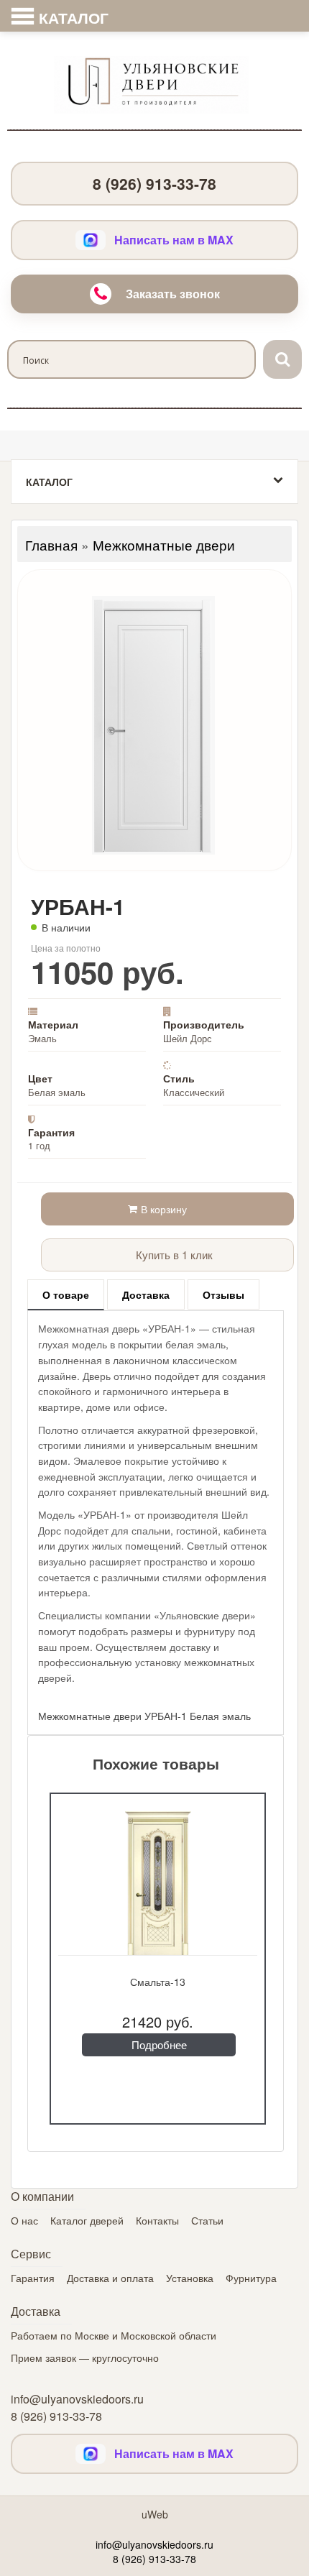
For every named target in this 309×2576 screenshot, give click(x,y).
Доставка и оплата (110, 2278)
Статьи (207, 2220)
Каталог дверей (87, 2220)
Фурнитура (251, 2278)
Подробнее (159, 2044)
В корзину (164, 1209)
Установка (190, 2278)
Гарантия (33, 2278)
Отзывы (223, 1294)
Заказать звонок (173, 294)
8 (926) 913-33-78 (154, 183)
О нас (24, 2220)
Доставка (146, 1294)
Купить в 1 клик (173, 1255)
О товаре (66, 1294)
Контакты (157, 2220)
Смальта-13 (158, 1982)
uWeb (155, 2514)
